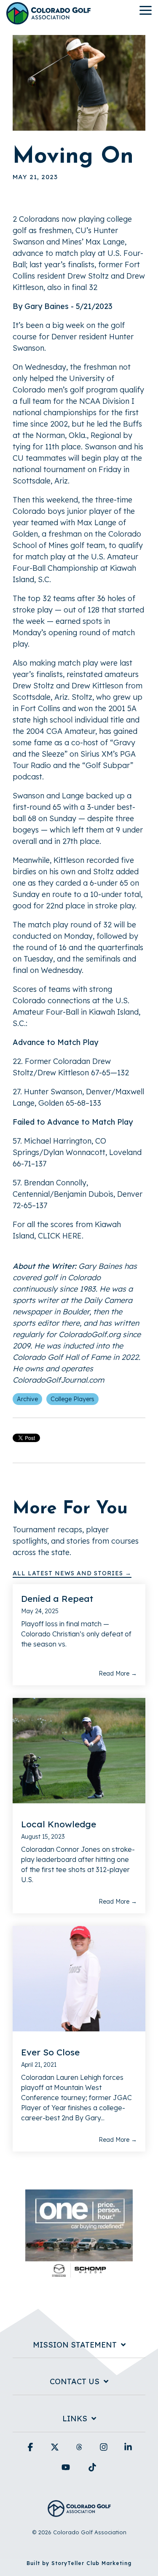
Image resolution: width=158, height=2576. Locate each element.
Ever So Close (50, 2052)
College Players (72, 1399)
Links (75, 2419)
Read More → (118, 1673)
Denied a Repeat (57, 1598)
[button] (146, 10)
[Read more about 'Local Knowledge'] (79, 1751)
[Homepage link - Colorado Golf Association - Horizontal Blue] (79, 2512)
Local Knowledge (59, 1824)
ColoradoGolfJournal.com (58, 1380)
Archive (27, 1399)
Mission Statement (75, 2345)
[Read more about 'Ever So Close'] (79, 1979)
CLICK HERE (60, 1236)
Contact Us (75, 2382)
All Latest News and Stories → (72, 1573)
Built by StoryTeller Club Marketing (79, 2563)
